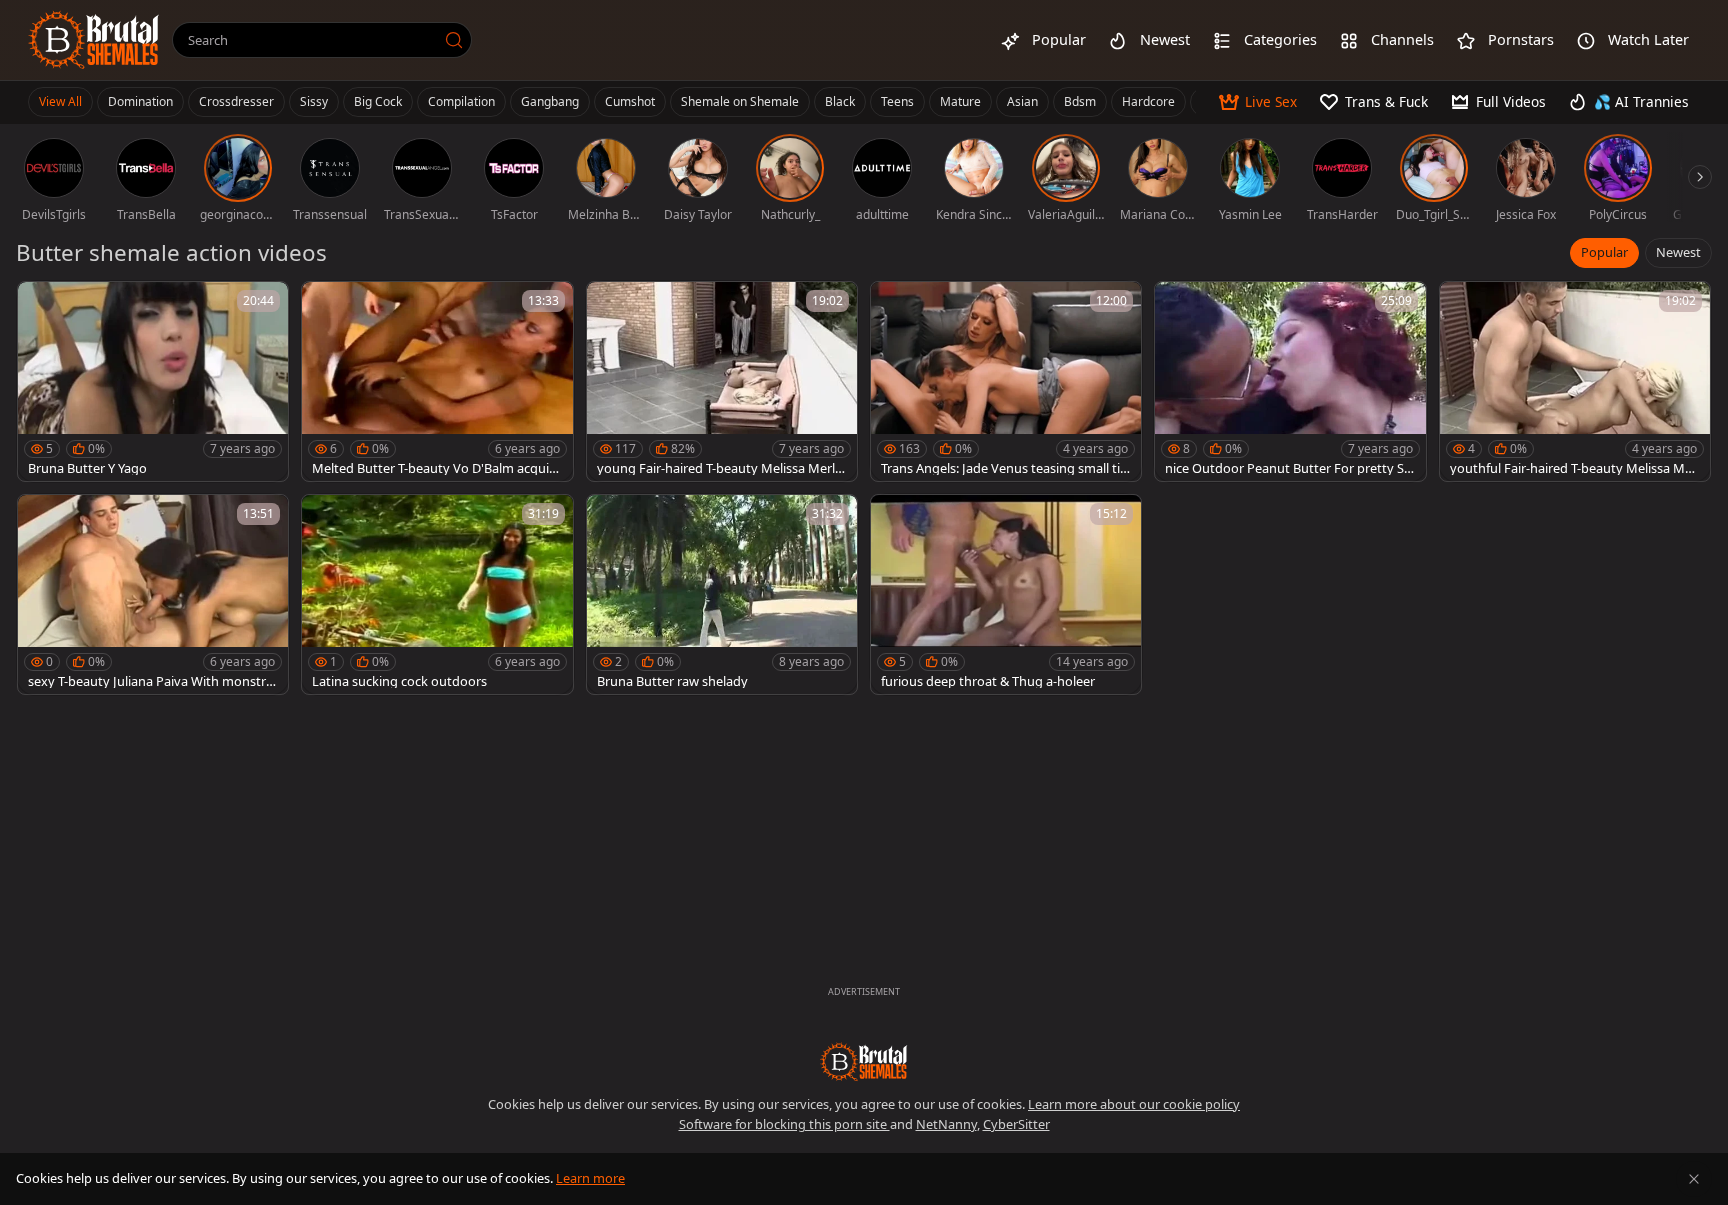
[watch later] (42, 306)
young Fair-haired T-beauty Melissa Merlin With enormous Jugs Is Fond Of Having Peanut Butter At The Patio (721, 468)
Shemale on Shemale (740, 101)
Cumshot (630, 101)
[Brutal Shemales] (94, 40)
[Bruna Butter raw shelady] (722, 594)
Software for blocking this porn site (784, 1124)
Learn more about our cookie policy (1134, 1104)
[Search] (454, 40)
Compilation (461, 101)
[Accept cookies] (1694, 1179)
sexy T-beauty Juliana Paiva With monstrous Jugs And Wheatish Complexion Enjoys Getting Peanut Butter (151, 681)
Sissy (314, 101)
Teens (897, 101)
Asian (1022, 101)
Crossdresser (236, 101)
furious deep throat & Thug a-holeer (988, 681)
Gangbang (550, 101)
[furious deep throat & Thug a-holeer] (1006, 594)
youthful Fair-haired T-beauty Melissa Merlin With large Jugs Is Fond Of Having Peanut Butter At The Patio (1575, 468)
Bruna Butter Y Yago (87, 468)
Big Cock (378, 101)
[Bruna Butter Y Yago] (153, 381)
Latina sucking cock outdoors (399, 681)
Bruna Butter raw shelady (672, 681)
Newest (1678, 252)
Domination (140, 101)
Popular (1604, 252)
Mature (960, 101)
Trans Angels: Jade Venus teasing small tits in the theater (1006, 468)
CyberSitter (1016, 1124)
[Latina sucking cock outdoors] (437, 594)
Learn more (590, 1178)
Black (840, 101)
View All (60, 101)
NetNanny (946, 1124)
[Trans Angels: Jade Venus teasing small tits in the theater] (1006, 381)
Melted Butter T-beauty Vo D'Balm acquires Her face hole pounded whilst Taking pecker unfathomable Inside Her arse (436, 468)
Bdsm (1080, 101)
